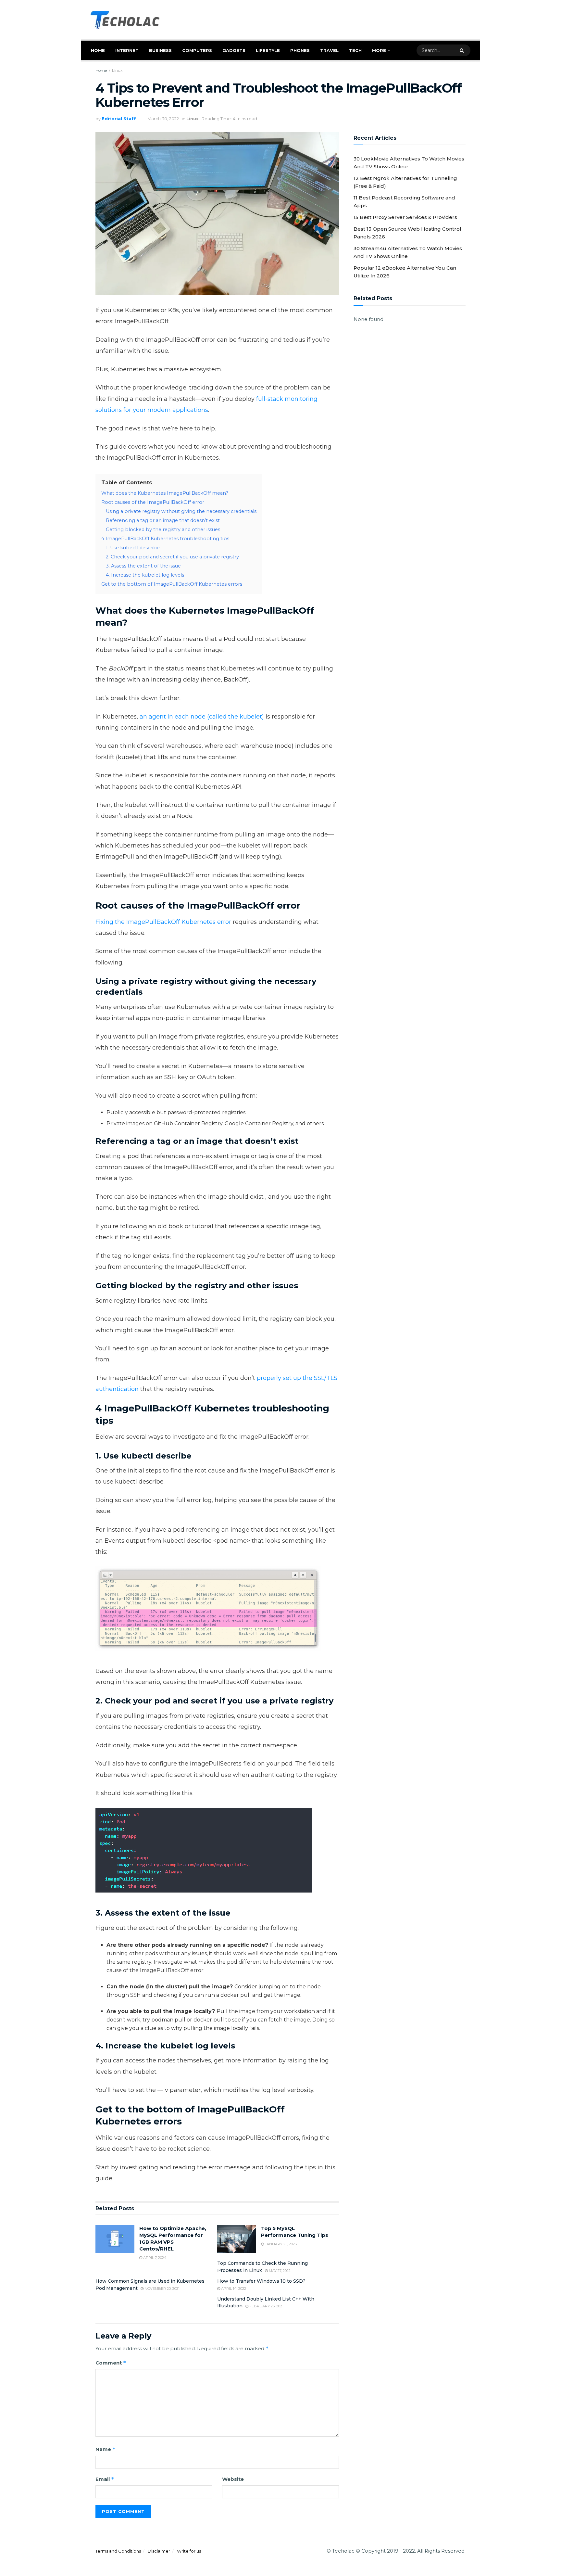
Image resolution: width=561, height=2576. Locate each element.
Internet (127, 50)
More (379, 50)
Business (160, 50)
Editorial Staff (119, 119)
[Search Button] (463, 50)
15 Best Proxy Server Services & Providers (405, 217)
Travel (329, 50)
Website (233, 2479)
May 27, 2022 (279, 2271)
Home (98, 50)
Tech (355, 50)
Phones (300, 50)
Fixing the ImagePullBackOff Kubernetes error (163, 922)
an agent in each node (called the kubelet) (202, 717)
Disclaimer (159, 2551)
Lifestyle (268, 50)
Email (105, 2479)
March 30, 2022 (163, 119)
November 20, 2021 (162, 2289)
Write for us (189, 2551)
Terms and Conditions (118, 2551)
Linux (117, 70)
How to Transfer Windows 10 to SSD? (261, 2281)
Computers (197, 50)
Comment (111, 2363)
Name (106, 2449)
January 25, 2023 (280, 2244)
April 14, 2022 (233, 2289)
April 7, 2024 (154, 2258)
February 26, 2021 (266, 2306)
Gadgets (234, 50)
